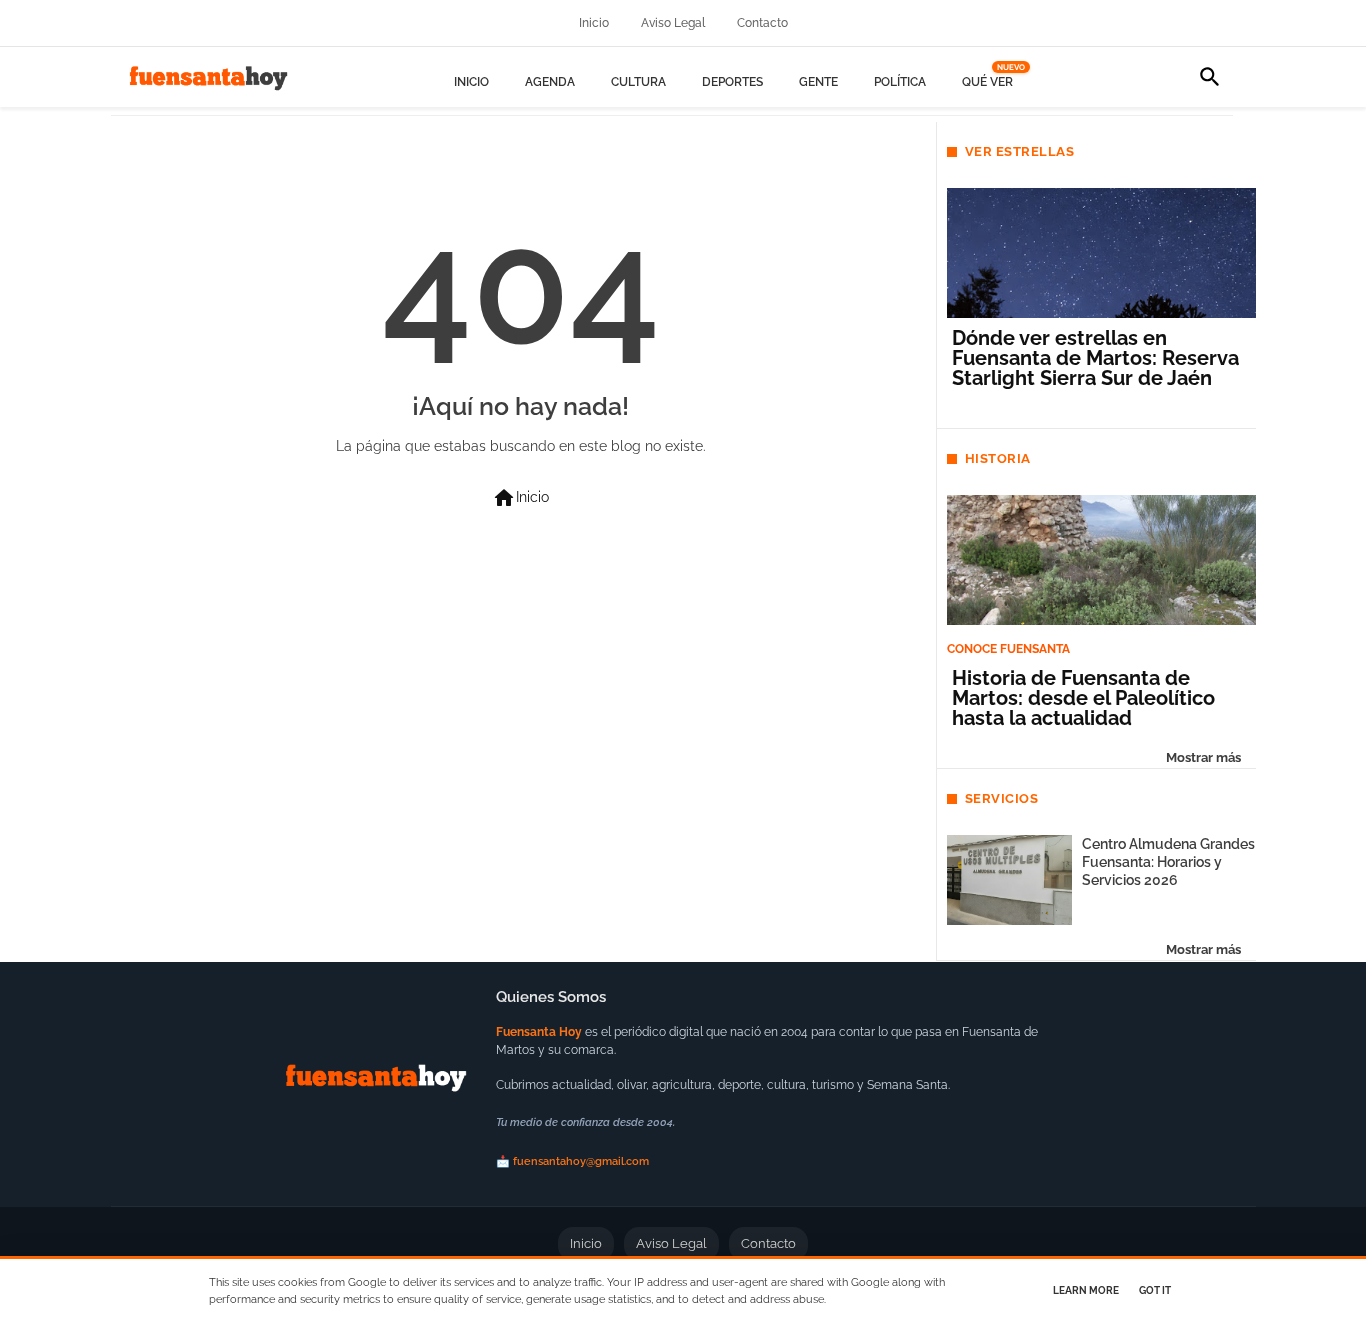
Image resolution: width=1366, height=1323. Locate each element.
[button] (1210, 77)
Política (900, 82)
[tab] (471, 82)
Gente (818, 82)
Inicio (594, 23)
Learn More (1086, 1290)
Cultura (638, 82)
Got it (1155, 1290)
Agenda (550, 82)
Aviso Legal (673, 23)
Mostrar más (1203, 757)
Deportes (732, 82)
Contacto (762, 23)
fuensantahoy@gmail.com (581, 1161)
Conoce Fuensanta (1008, 649)
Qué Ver (990, 82)
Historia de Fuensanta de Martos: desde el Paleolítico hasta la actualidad (1083, 698)
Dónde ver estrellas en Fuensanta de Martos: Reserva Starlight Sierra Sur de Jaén (1095, 358)
